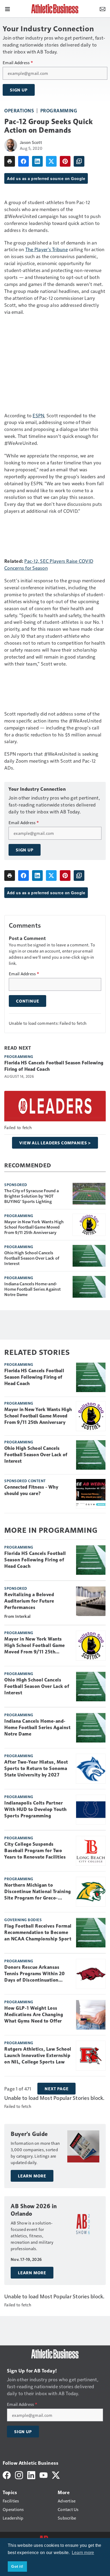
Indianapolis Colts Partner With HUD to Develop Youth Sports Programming (36, 1809)
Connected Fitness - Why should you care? (31, 1490)
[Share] (23, 161)
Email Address (18, 63)
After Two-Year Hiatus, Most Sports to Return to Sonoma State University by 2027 (36, 1768)
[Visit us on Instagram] (19, 2474)
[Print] (10, 161)
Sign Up (19, 90)
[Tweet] (51, 161)
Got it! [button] (17, 2566)
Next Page (56, 2089)
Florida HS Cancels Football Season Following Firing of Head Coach (54, 1066)
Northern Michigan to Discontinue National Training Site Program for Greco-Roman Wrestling (38, 1892)
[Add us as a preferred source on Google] (79, 161)
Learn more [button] (83, 2553)
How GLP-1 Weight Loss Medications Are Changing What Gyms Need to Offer (34, 2015)
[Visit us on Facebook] (7, 2474)
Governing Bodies (23, 1920)
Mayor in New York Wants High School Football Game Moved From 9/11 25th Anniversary (34, 1227)
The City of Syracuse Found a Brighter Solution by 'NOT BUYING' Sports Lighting (32, 1196)
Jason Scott (31, 142)
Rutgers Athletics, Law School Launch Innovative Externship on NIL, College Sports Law (38, 2055)
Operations (19, 110)
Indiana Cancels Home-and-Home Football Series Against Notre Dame (32, 1289)
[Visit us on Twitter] (56, 2474)
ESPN (38, 415)
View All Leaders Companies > (55, 1143)
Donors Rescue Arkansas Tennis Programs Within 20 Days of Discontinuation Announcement (35, 1974)
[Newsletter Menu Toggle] (103, 9)
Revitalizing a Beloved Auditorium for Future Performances (29, 1601)
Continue (27, 1001)
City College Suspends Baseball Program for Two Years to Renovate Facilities (35, 1851)
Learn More (32, 2176)
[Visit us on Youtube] (44, 2474)
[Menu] (7, 9)
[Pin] (65, 161)
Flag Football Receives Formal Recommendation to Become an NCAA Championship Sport (38, 1932)
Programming (59, 110)
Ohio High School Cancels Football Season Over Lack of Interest (32, 1258)
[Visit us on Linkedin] (31, 2474)
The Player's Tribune (47, 249)
